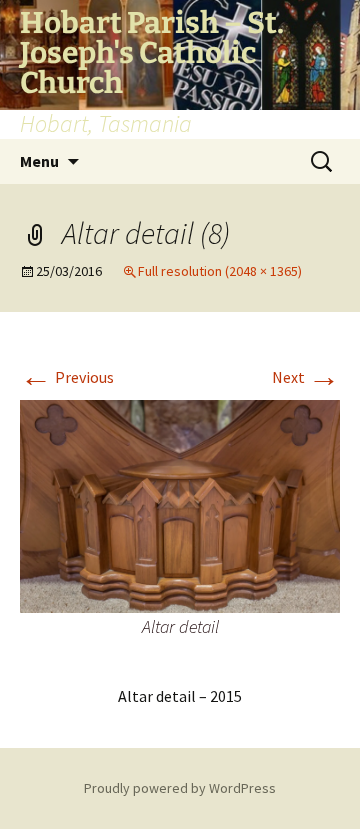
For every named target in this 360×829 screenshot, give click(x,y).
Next (306, 377)
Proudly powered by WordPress (180, 788)
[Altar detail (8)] (180, 505)
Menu (39, 161)
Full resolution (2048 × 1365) (220, 271)
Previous (67, 377)
